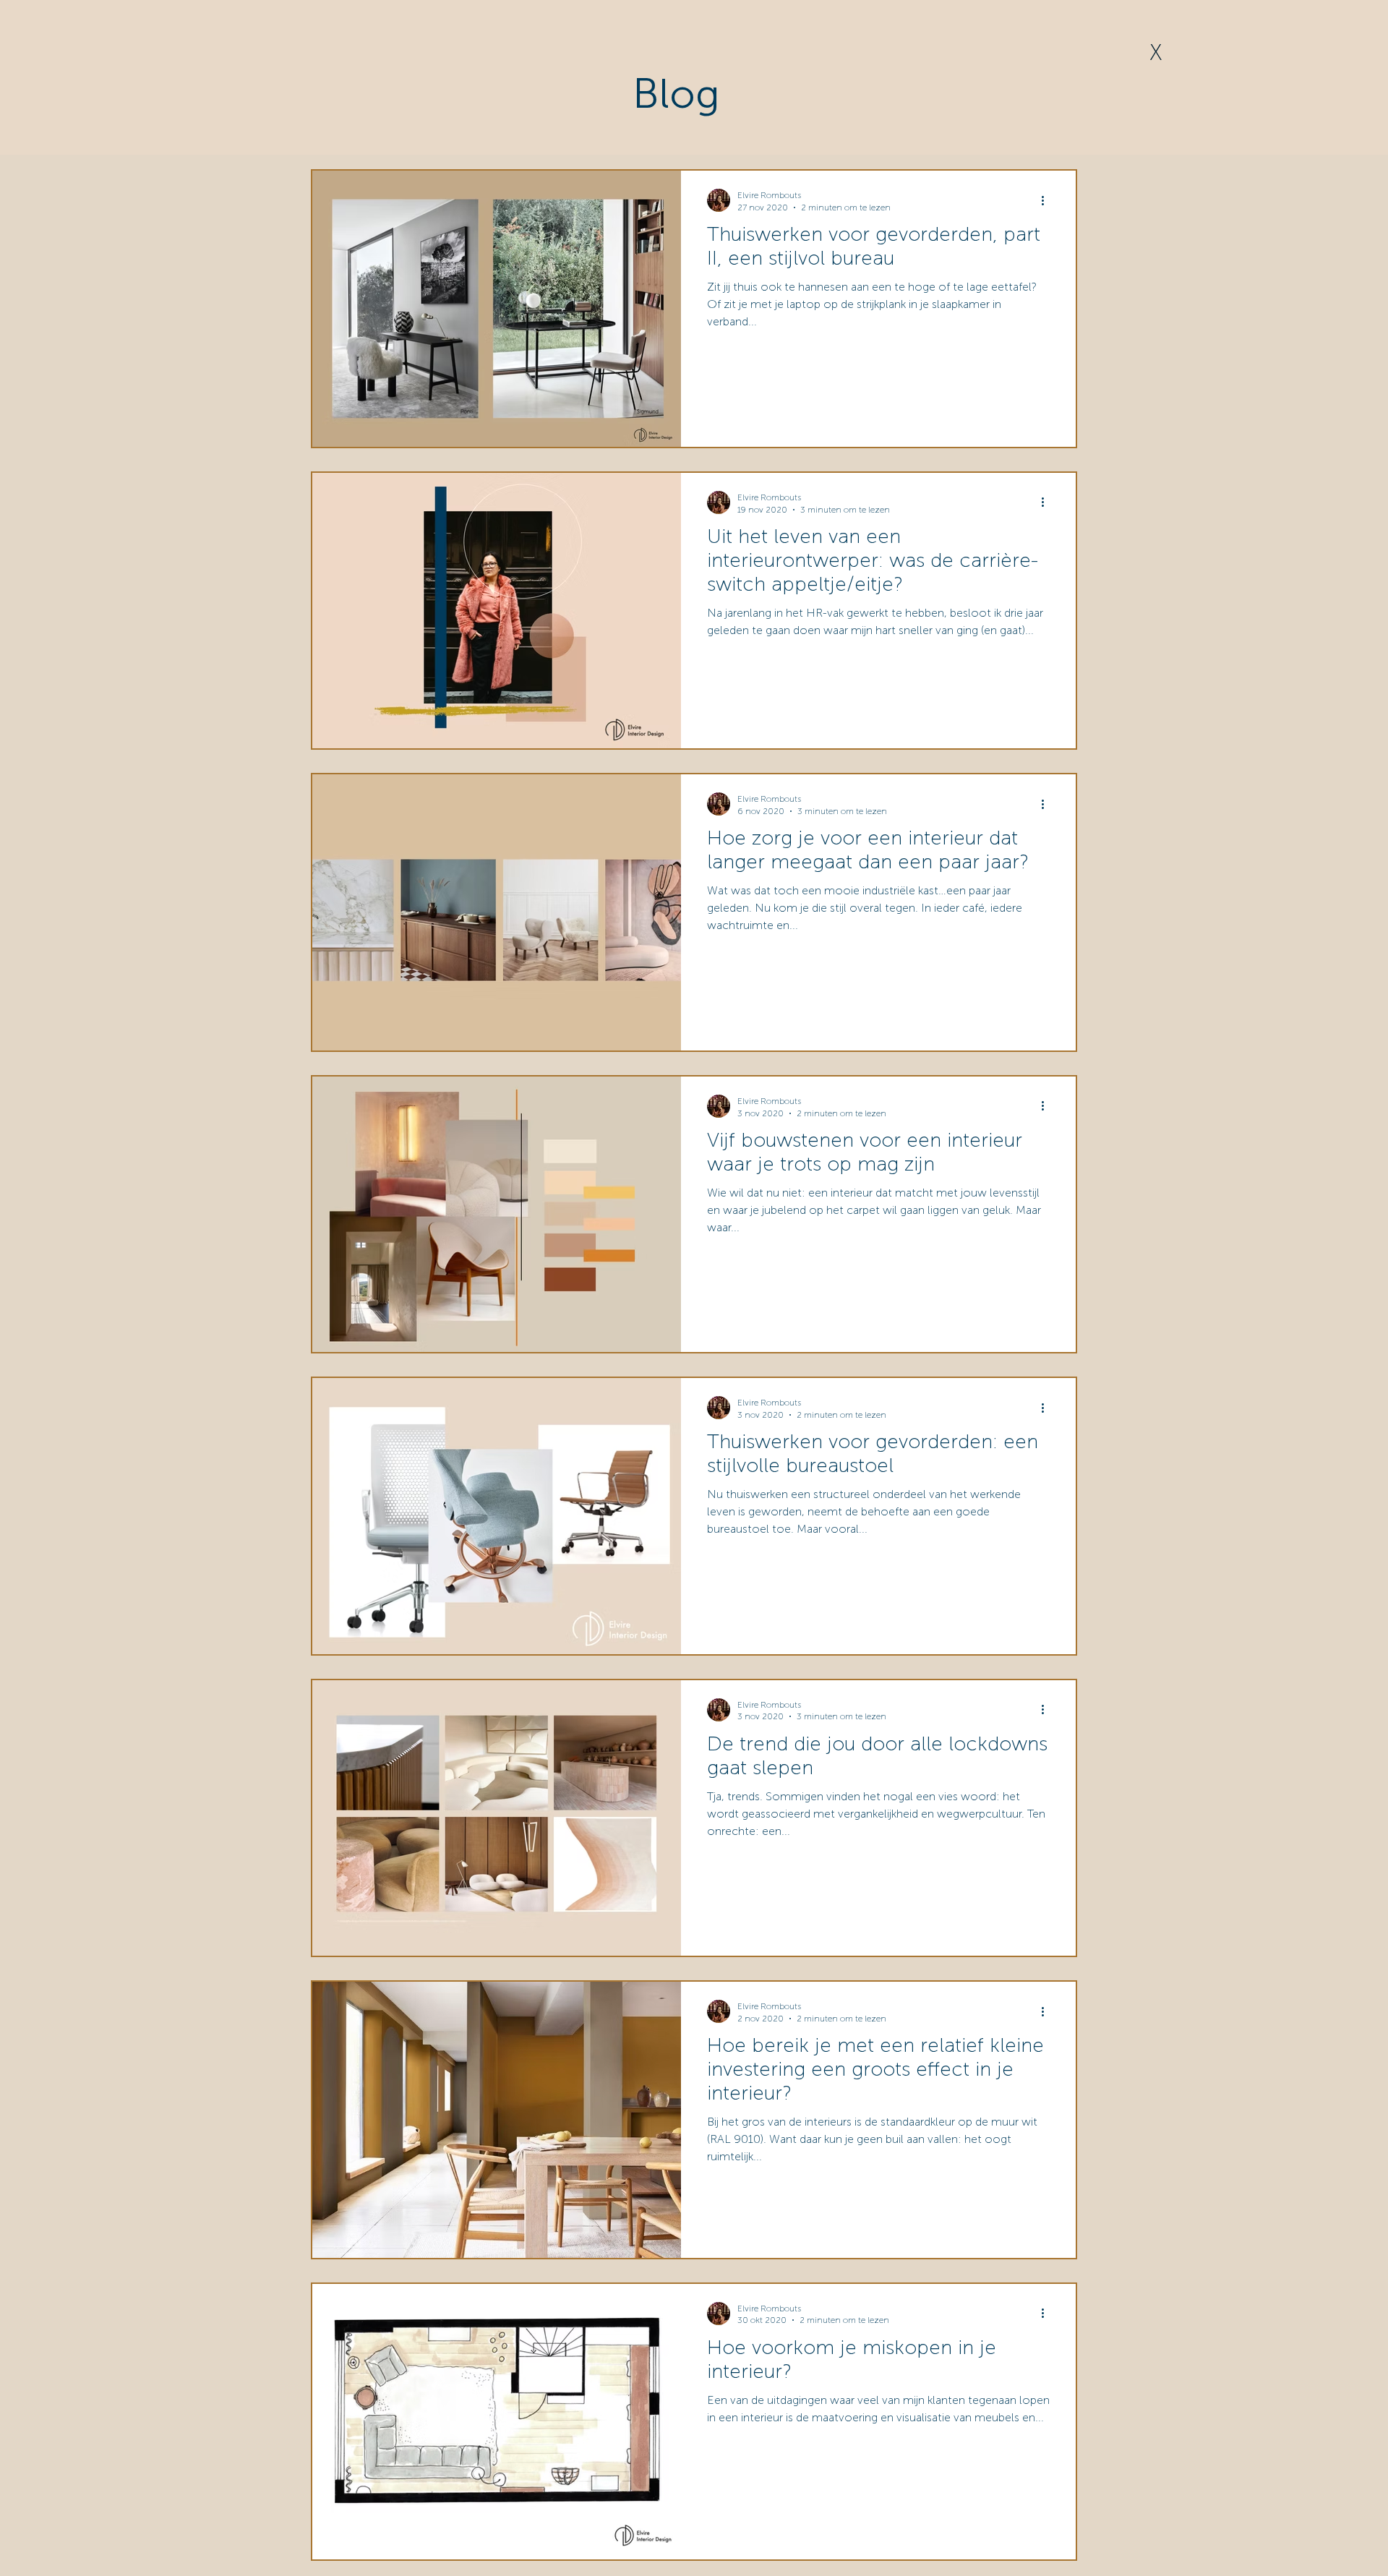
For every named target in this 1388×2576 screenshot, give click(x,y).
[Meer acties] (1048, 200)
